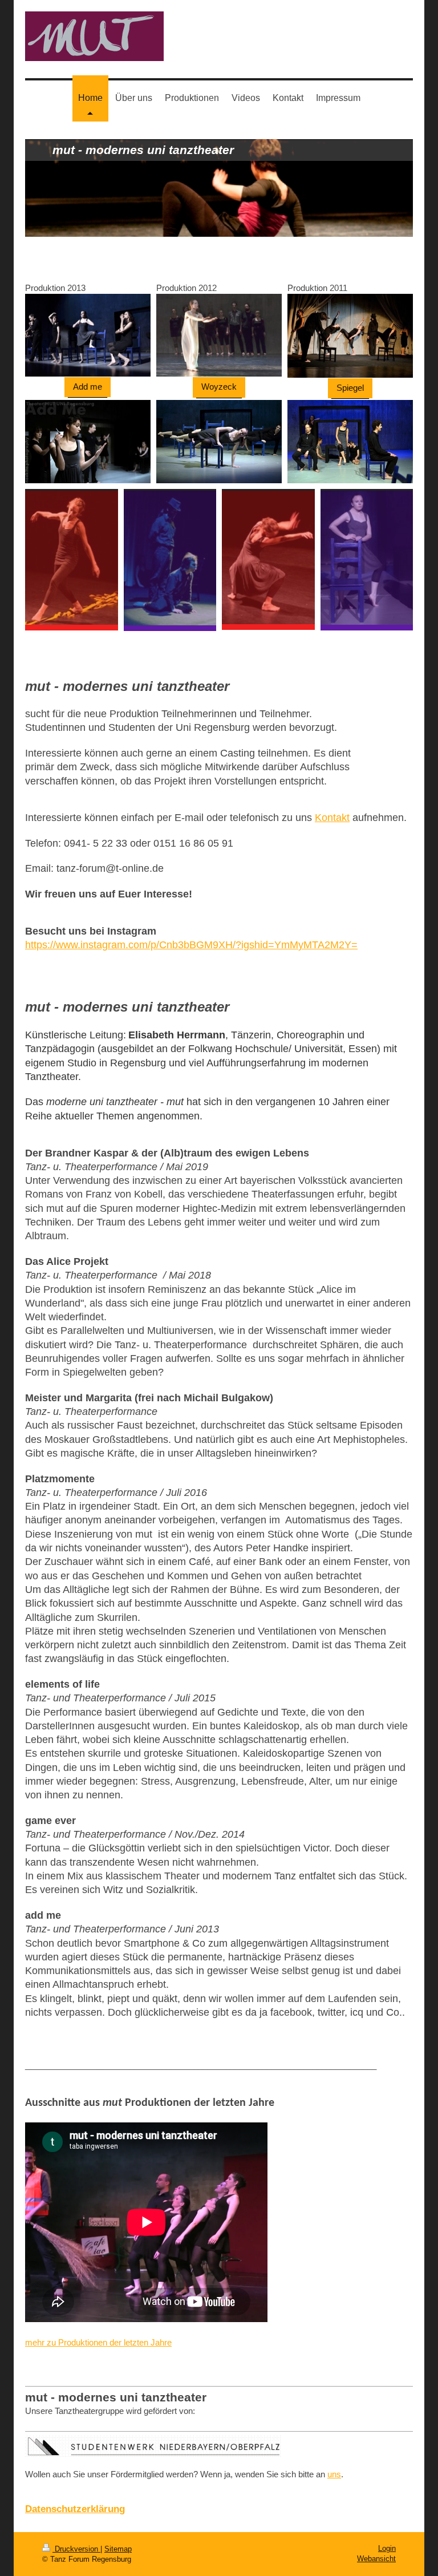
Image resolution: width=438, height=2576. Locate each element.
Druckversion (76, 2549)
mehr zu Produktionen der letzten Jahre (98, 2342)
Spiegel (350, 388)
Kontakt (332, 818)
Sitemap (118, 2549)
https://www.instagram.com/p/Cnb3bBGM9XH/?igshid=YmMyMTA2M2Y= (191, 945)
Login (387, 2548)
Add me (88, 387)
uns (334, 2474)
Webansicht (376, 2559)
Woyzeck (219, 387)
